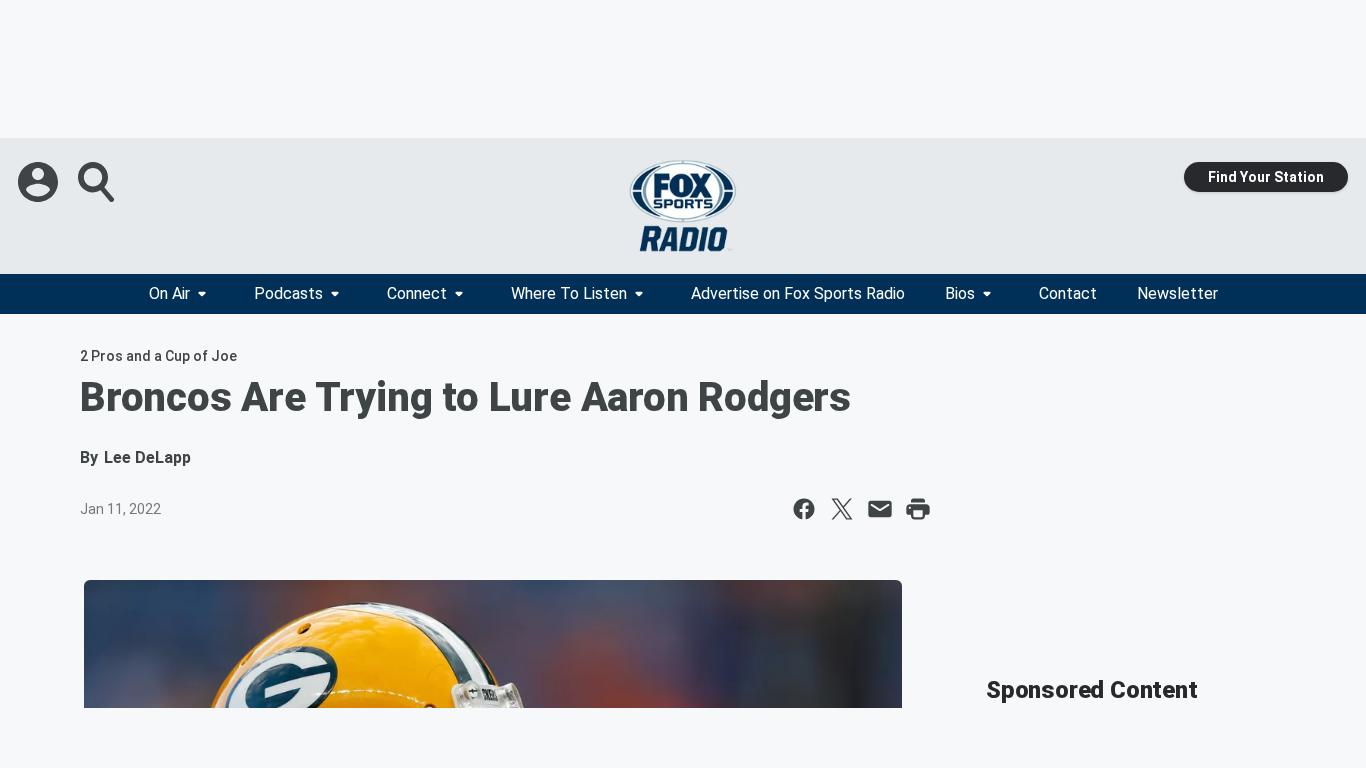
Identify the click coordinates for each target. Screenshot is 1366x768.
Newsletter (1177, 293)
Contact (1068, 293)
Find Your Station (1266, 177)
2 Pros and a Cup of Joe (158, 356)
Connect (417, 293)
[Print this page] (918, 509)
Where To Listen (569, 293)
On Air (169, 293)
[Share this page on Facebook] (804, 509)
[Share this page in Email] (880, 509)
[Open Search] (98, 182)
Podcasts (288, 293)
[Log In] (40, 182)
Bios (960, 293)
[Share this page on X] (842, 509)
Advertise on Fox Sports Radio (798, 293)
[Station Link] (683, 206)
